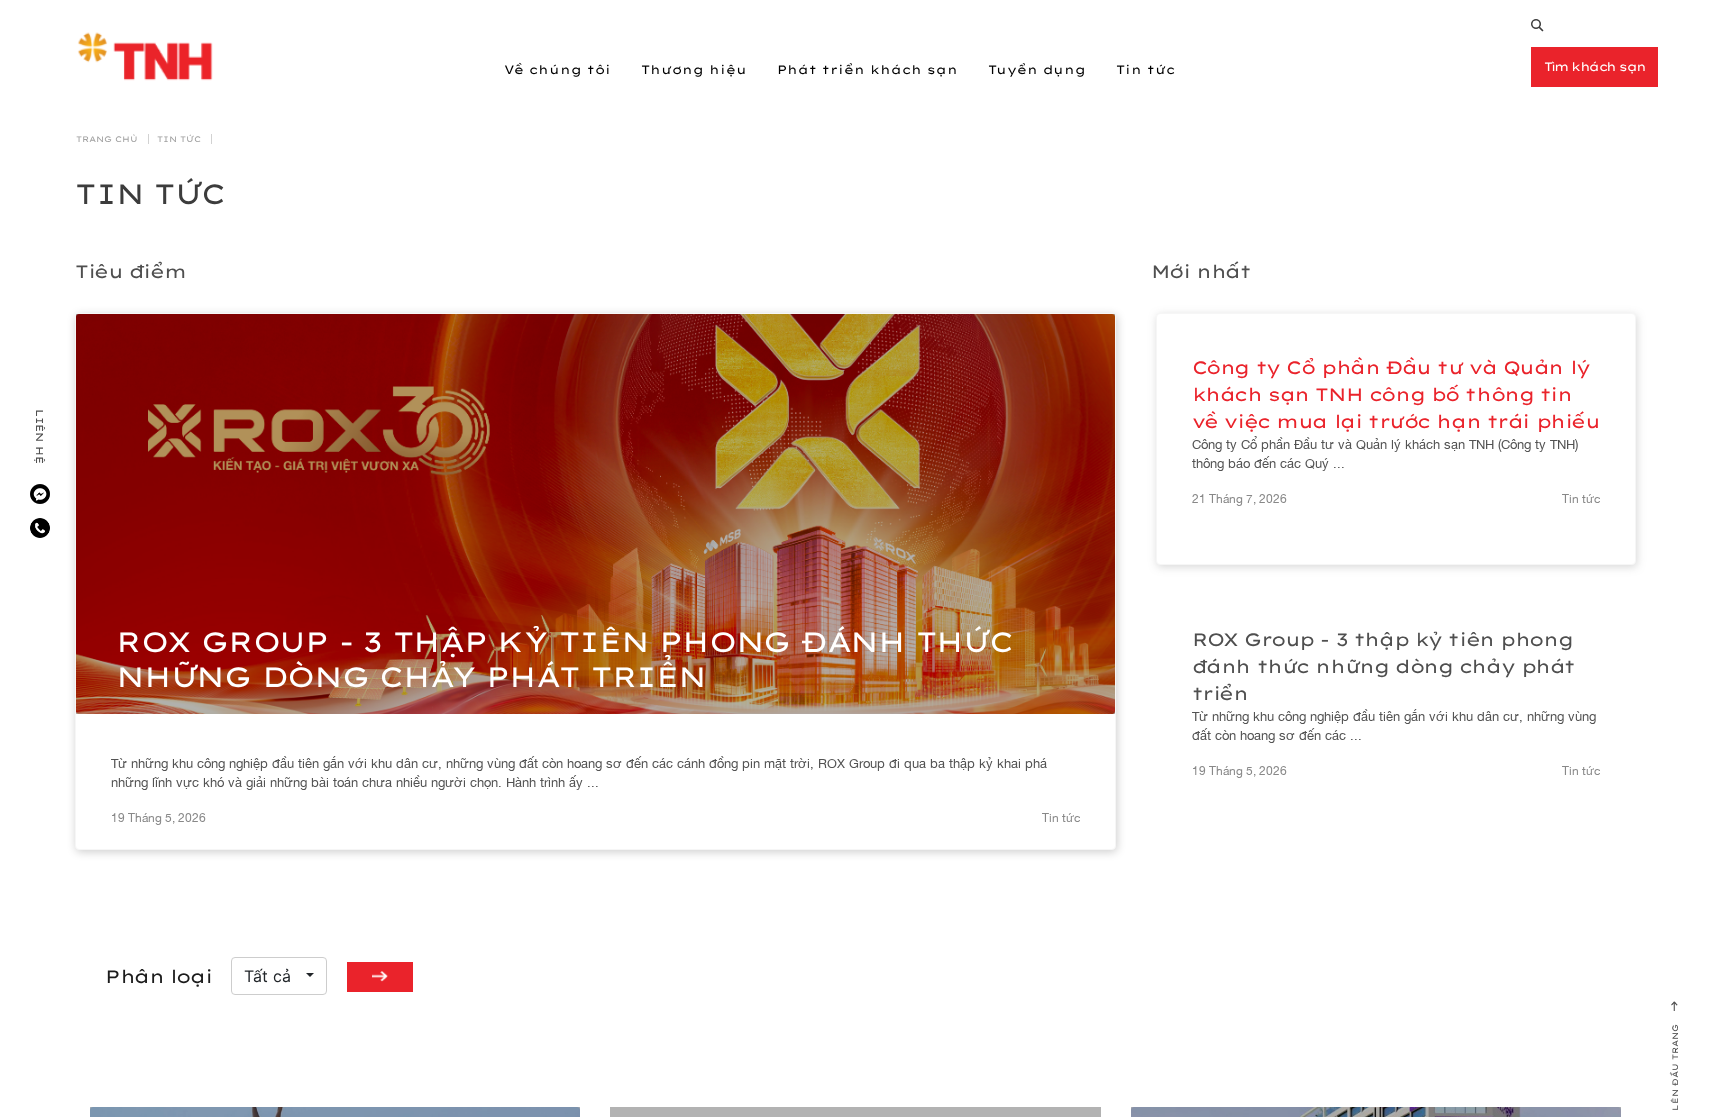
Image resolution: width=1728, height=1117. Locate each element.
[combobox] (279, 976)
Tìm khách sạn (1595, 66)
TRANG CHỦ (107, 139)
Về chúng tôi (557, 69)
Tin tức (1145, 69)
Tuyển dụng (1037, 69)
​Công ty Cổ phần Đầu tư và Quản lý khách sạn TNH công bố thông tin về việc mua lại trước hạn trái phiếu (1396, 394)
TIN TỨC (179, 139)
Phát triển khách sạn (867, 69)
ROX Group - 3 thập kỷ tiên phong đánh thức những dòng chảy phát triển (1383, 666)
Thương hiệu (694, 69)
